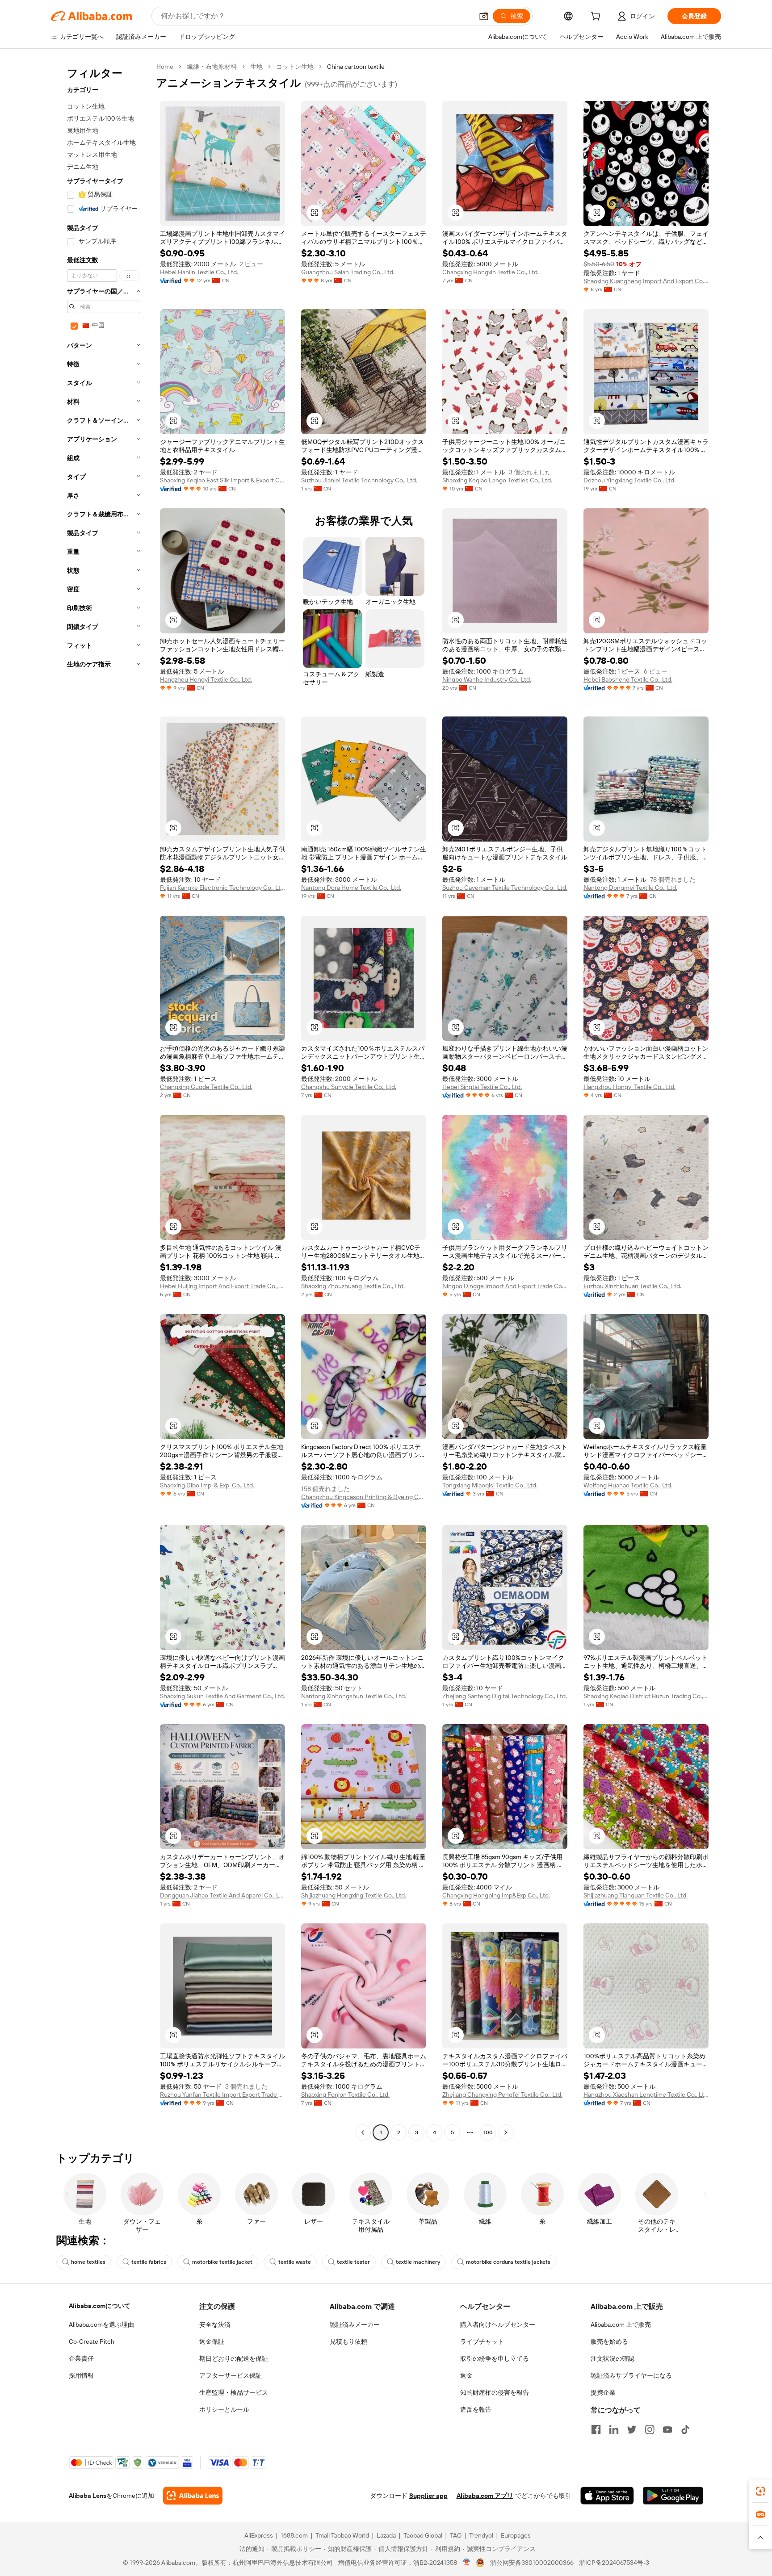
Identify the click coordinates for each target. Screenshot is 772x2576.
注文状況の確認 (613, 2358)
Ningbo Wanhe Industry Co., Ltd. (487, 679)
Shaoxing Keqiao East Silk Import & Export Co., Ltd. (222, 480)
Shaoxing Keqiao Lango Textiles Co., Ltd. (497, 480)
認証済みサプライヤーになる (631, 2375)
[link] (760, 2491)
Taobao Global (423, 2535)
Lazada (386, 2535)
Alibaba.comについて (100, 2306)
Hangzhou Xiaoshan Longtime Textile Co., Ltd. (646, 2094)
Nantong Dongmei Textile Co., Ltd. (630, 888)
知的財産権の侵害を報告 (495, 2392)
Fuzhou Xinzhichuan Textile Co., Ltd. (632, 1286)
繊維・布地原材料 (212, 67)
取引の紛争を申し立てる (495, 2358)
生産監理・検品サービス (234, 2392)
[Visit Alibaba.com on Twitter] (632, 2429)
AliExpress (259, 2535)
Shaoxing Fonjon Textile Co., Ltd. (345, 2094)
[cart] (597, 17)
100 (488, 2132)
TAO (456, 2535)
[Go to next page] (506, 2132)
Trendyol (481, 2535)
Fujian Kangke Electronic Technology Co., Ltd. (222, 888)
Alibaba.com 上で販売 (621, 2325)
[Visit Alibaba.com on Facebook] (596, 2429)
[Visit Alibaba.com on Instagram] (650, 2429)
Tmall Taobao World (342, 2535)
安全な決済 (215, 2325)
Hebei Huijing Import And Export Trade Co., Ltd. (222, 1286)
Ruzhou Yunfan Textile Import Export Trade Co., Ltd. (222, 2094)
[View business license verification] (467, 2563)
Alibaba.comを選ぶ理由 (101, 2325)
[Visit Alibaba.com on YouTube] (667, 2429)
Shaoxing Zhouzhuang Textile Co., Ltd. (353, 1286)
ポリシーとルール (224, 2409)
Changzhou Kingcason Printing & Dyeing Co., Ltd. (364, 1497)
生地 (256, 67)
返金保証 (212, 2341)
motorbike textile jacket (222, 2262)
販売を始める (609, 2341)
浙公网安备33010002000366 (532, 2563)
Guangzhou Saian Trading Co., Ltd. (348, 272)
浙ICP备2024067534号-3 (614, 2563)
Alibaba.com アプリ (485, 2496)
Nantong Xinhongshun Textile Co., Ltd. (354, 1696)
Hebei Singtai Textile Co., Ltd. (482, 1087)
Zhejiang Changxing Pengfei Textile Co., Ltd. (502, 2094)
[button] (484, 16)
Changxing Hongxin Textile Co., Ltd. (491, 272)
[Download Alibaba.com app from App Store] (607, 2496)
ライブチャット (482, 2341)
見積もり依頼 (348, 2341)
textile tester (353, 2262)
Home (165, 67)
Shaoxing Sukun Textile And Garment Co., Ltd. (222, 1696)
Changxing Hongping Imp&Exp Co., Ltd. (496, 1895)
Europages (516, 2535)
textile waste (295, 2262)
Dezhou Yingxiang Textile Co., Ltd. (629, 480)
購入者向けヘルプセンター (498, 2325)
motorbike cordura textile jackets (508, 2262)
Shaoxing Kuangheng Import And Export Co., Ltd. (646, 281)
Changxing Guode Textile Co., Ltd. (206, 1087)
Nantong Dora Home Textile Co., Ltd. (351, 888)
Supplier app (428, 2496)
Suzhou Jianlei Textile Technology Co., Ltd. (359, 480)
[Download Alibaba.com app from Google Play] (673, 2496)
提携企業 (603, 2392)
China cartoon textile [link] (356, 67)
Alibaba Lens (88, 2496)
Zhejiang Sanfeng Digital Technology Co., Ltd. (505, 1696)
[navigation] (101, 1101)
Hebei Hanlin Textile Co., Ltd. (199, 272)
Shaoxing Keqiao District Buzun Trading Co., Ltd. (646, 1696)
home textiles (88, 2262)
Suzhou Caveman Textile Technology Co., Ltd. (505, 888)
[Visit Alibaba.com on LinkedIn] (614, 2429)
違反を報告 (476, 2409)
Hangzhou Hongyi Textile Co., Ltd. (206, 679)
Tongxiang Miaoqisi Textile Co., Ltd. (490, 1485)
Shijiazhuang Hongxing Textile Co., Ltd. (354, 1895)
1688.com (294, 2535)
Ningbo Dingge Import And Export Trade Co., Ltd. (505, 1286)
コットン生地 (295, 67)
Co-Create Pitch (92, 2341)
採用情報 (81, 2375)
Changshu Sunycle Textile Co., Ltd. (349, 1087)
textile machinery (418, 2262)
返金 (466, 2375)
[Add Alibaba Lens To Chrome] (193, 2496)
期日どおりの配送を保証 (234, 2358)
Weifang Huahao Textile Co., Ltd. (628, 1485)
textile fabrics (149, 2262)
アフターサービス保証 (231, 2375)
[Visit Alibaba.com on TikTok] (685, 2429)
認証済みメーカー (355, 2325)
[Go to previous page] (363, 2132)
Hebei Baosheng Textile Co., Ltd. (628, 679)
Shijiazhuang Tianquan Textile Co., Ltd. (636, 1895)
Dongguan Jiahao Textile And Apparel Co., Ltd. (222, 1895)
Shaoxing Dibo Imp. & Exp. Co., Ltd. (207, 1485)
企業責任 (81, 2358)
